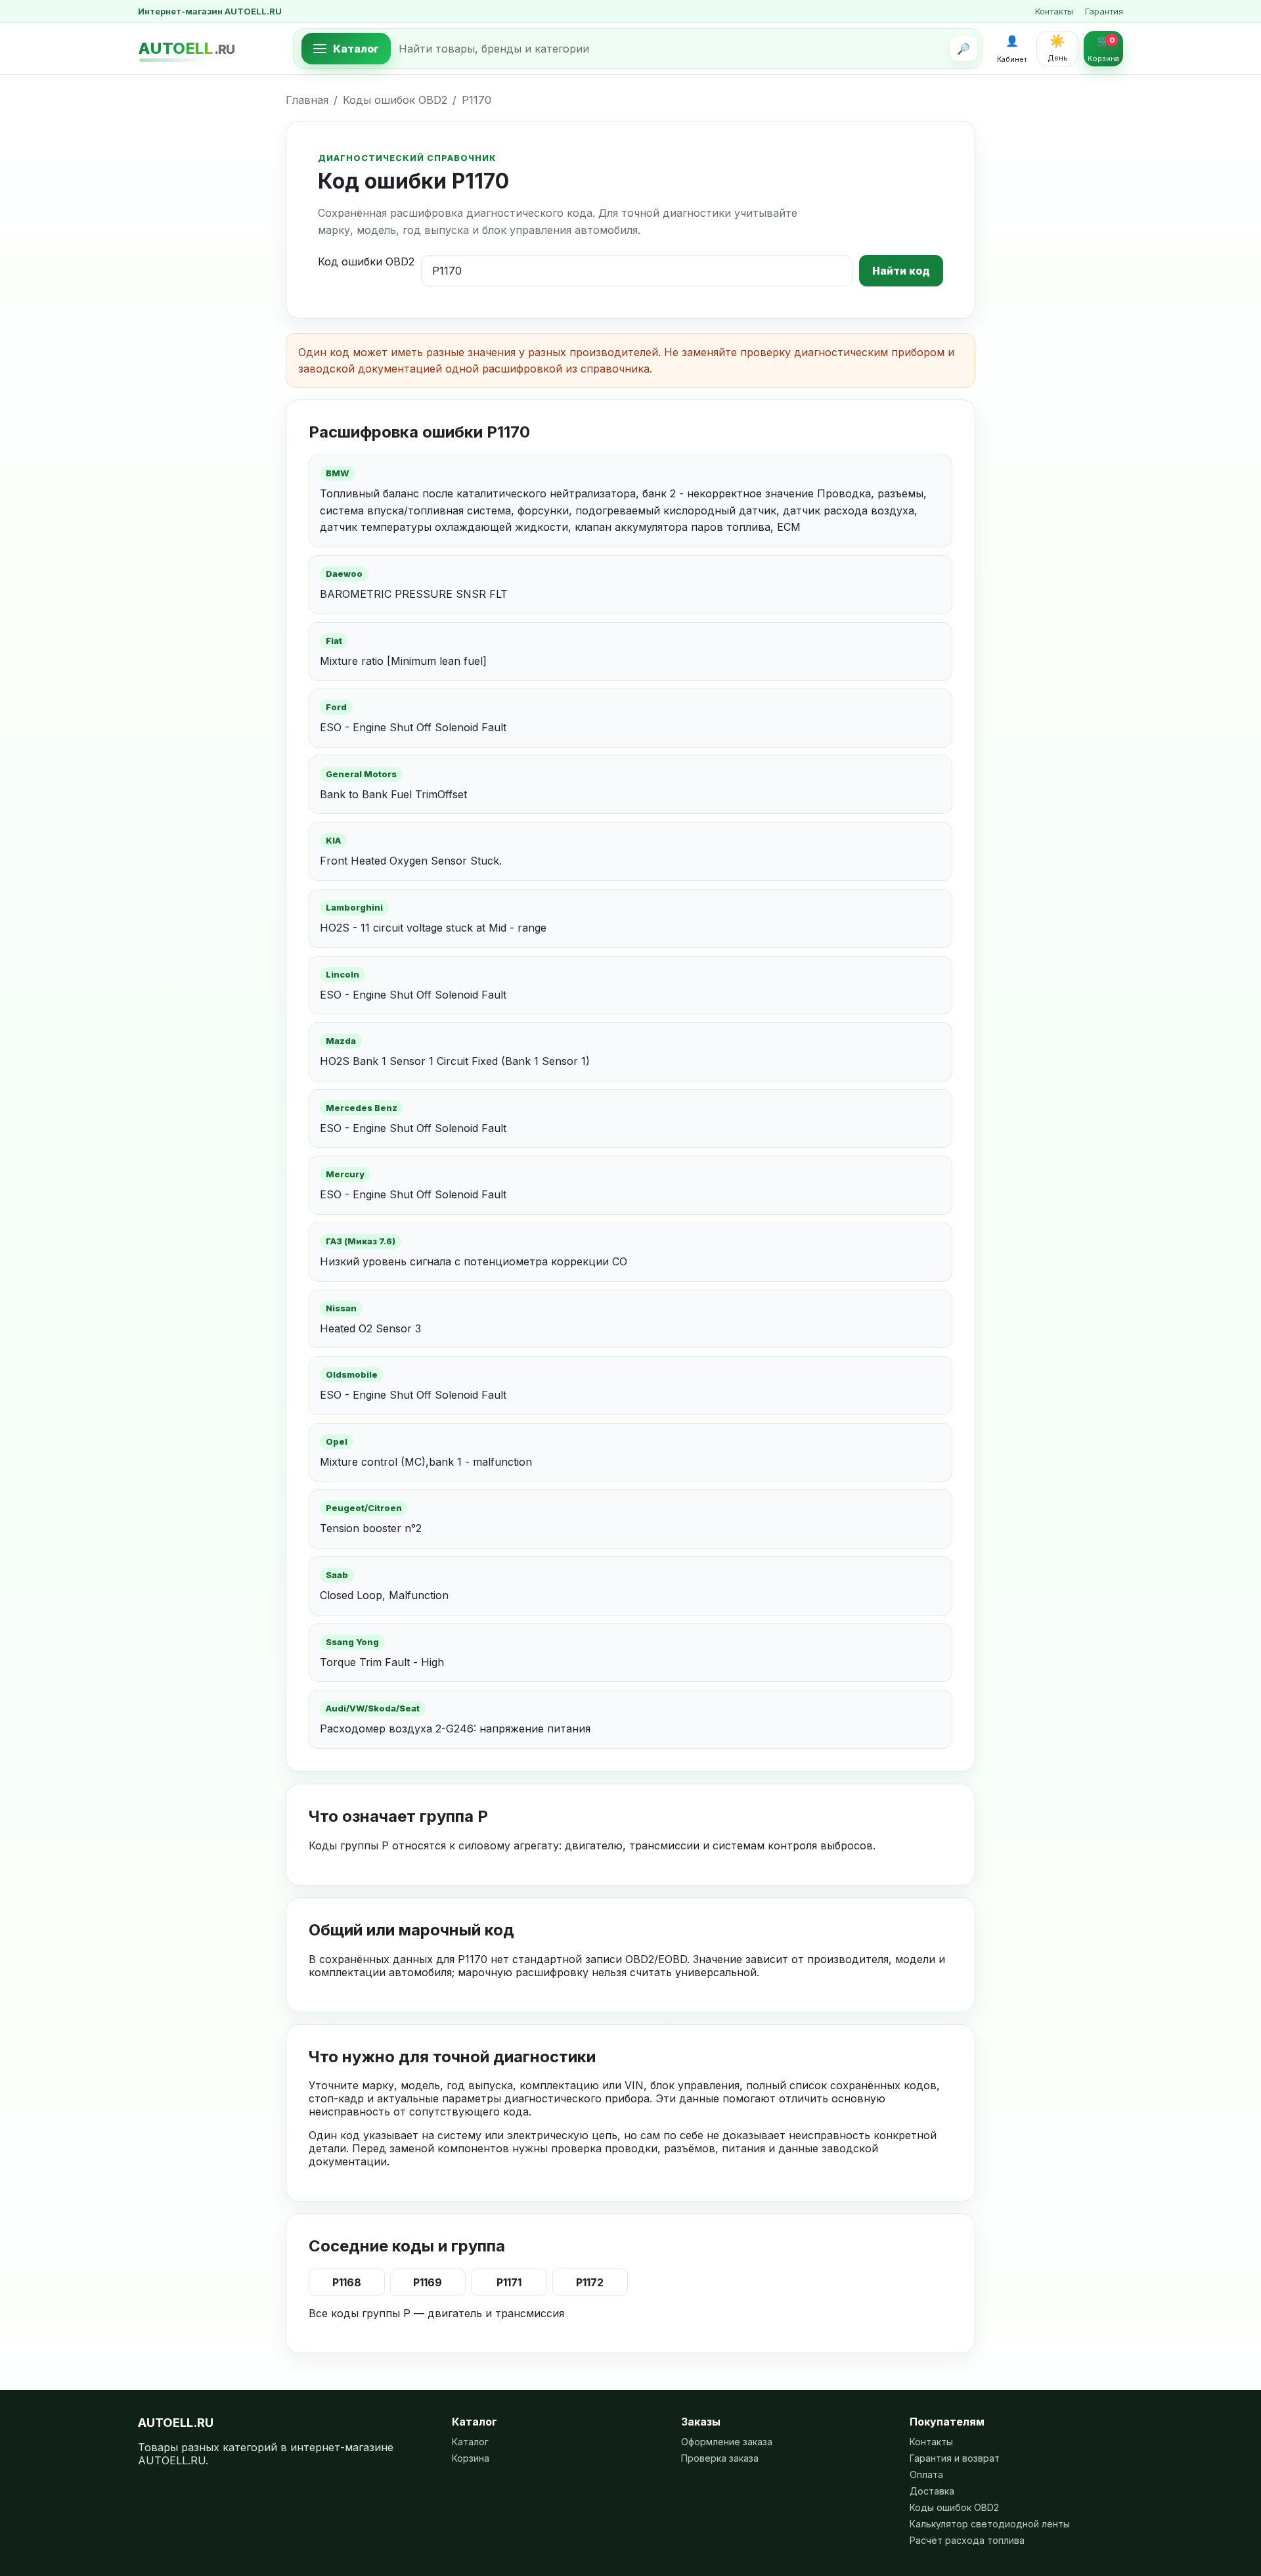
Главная (307, 100)
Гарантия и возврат (955, 2458)
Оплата (926, 2474)
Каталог (470, 2442)
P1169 (428, 2282)
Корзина (471, 2458)
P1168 (347, 2282)
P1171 (509, 2282)
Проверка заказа (720, 2458)
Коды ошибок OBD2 (395, 100)
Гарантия (1104, 11)
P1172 (590, 2282)
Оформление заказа (727, 2442)
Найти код (901, 271)
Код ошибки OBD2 (366, 261)
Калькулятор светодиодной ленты (990, 2524)
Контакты (1054, 11)
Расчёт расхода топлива (967, 2540)
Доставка (932, 2491)
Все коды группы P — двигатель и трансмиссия (436, 2313)
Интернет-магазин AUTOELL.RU (210, 11)
